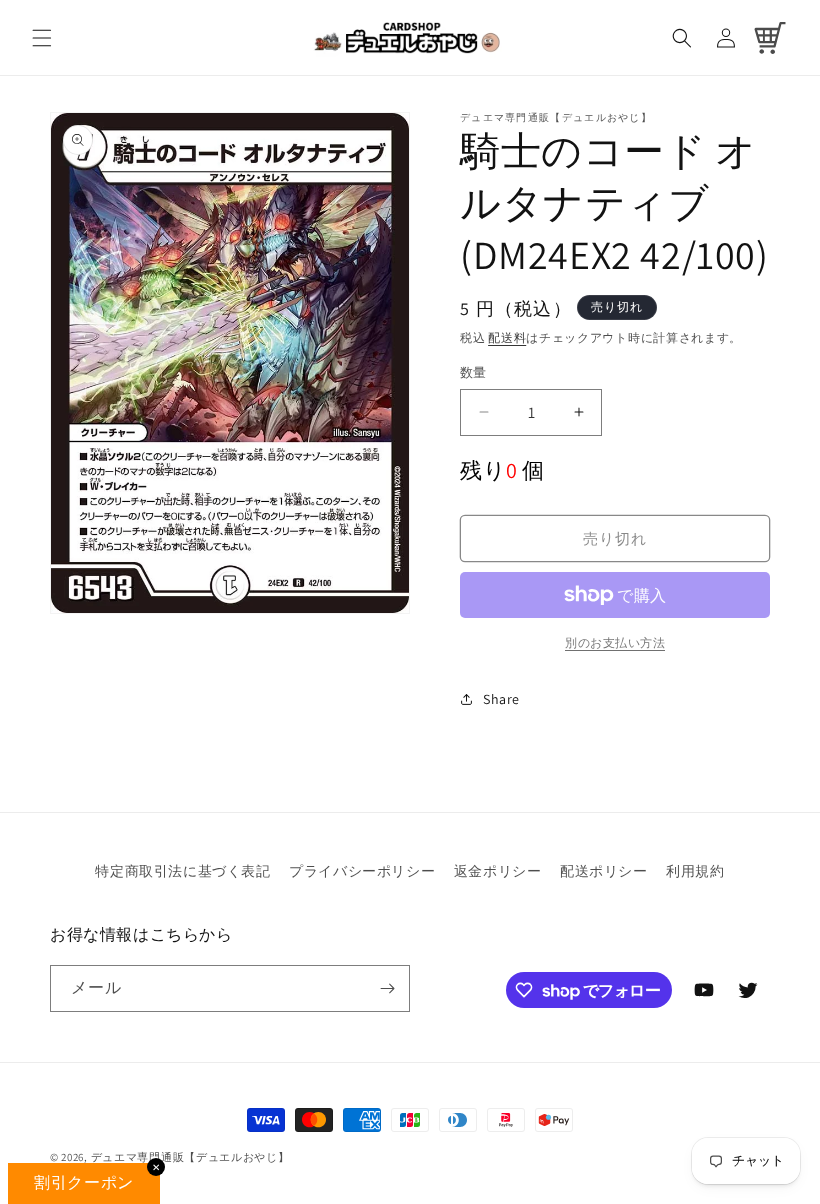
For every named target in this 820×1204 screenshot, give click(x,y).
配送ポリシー (604, 871)
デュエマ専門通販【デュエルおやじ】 (190, 1157)
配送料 (507, 337)
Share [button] (501, 699)
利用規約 (695, 871)
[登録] (387, 988)
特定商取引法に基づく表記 (182, 871)
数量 (473, 372)
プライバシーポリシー (362, 871)
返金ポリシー (498, 871)
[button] (42, 38)
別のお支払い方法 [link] (615, 642)
